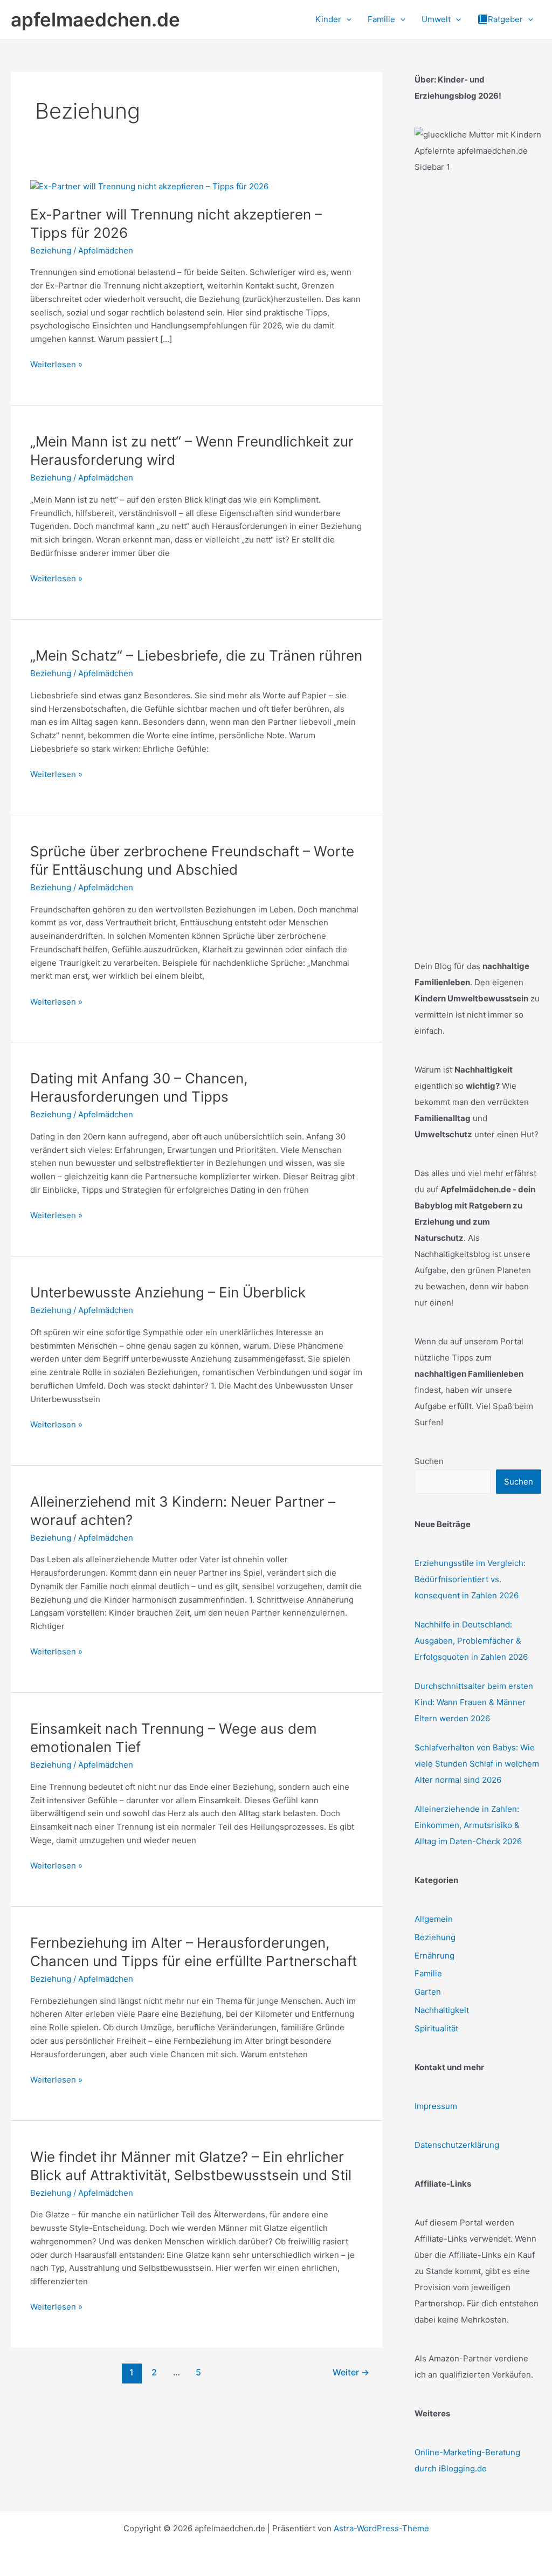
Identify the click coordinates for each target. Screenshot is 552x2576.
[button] (346, 19)
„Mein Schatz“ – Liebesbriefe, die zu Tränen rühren (196, 655)
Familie (428, 1973)
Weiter (351, 2372)
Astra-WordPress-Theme (381, 2528)
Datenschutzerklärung (457, 2145)
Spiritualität (436, 2028)
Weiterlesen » (56, 365)
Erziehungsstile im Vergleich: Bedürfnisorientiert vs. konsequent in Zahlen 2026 (470, 1579)
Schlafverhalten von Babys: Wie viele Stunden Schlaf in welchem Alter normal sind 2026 (477, 1764)
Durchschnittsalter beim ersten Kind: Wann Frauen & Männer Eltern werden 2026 (474, 1702)
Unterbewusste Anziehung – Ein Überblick (168, 1292)
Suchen (429, 1461)
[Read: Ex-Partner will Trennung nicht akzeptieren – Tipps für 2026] (149, 186)
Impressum (436, 2106)
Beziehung (51, 250)
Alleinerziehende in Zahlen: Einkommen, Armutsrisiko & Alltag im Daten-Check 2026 (468, 1825)
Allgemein (434, 1919)
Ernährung (434, 1956)
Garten (428, 1992)
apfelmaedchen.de (95, 19)
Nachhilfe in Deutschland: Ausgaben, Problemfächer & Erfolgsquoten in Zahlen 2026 (471, 1641)
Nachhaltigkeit (442, 2010)
